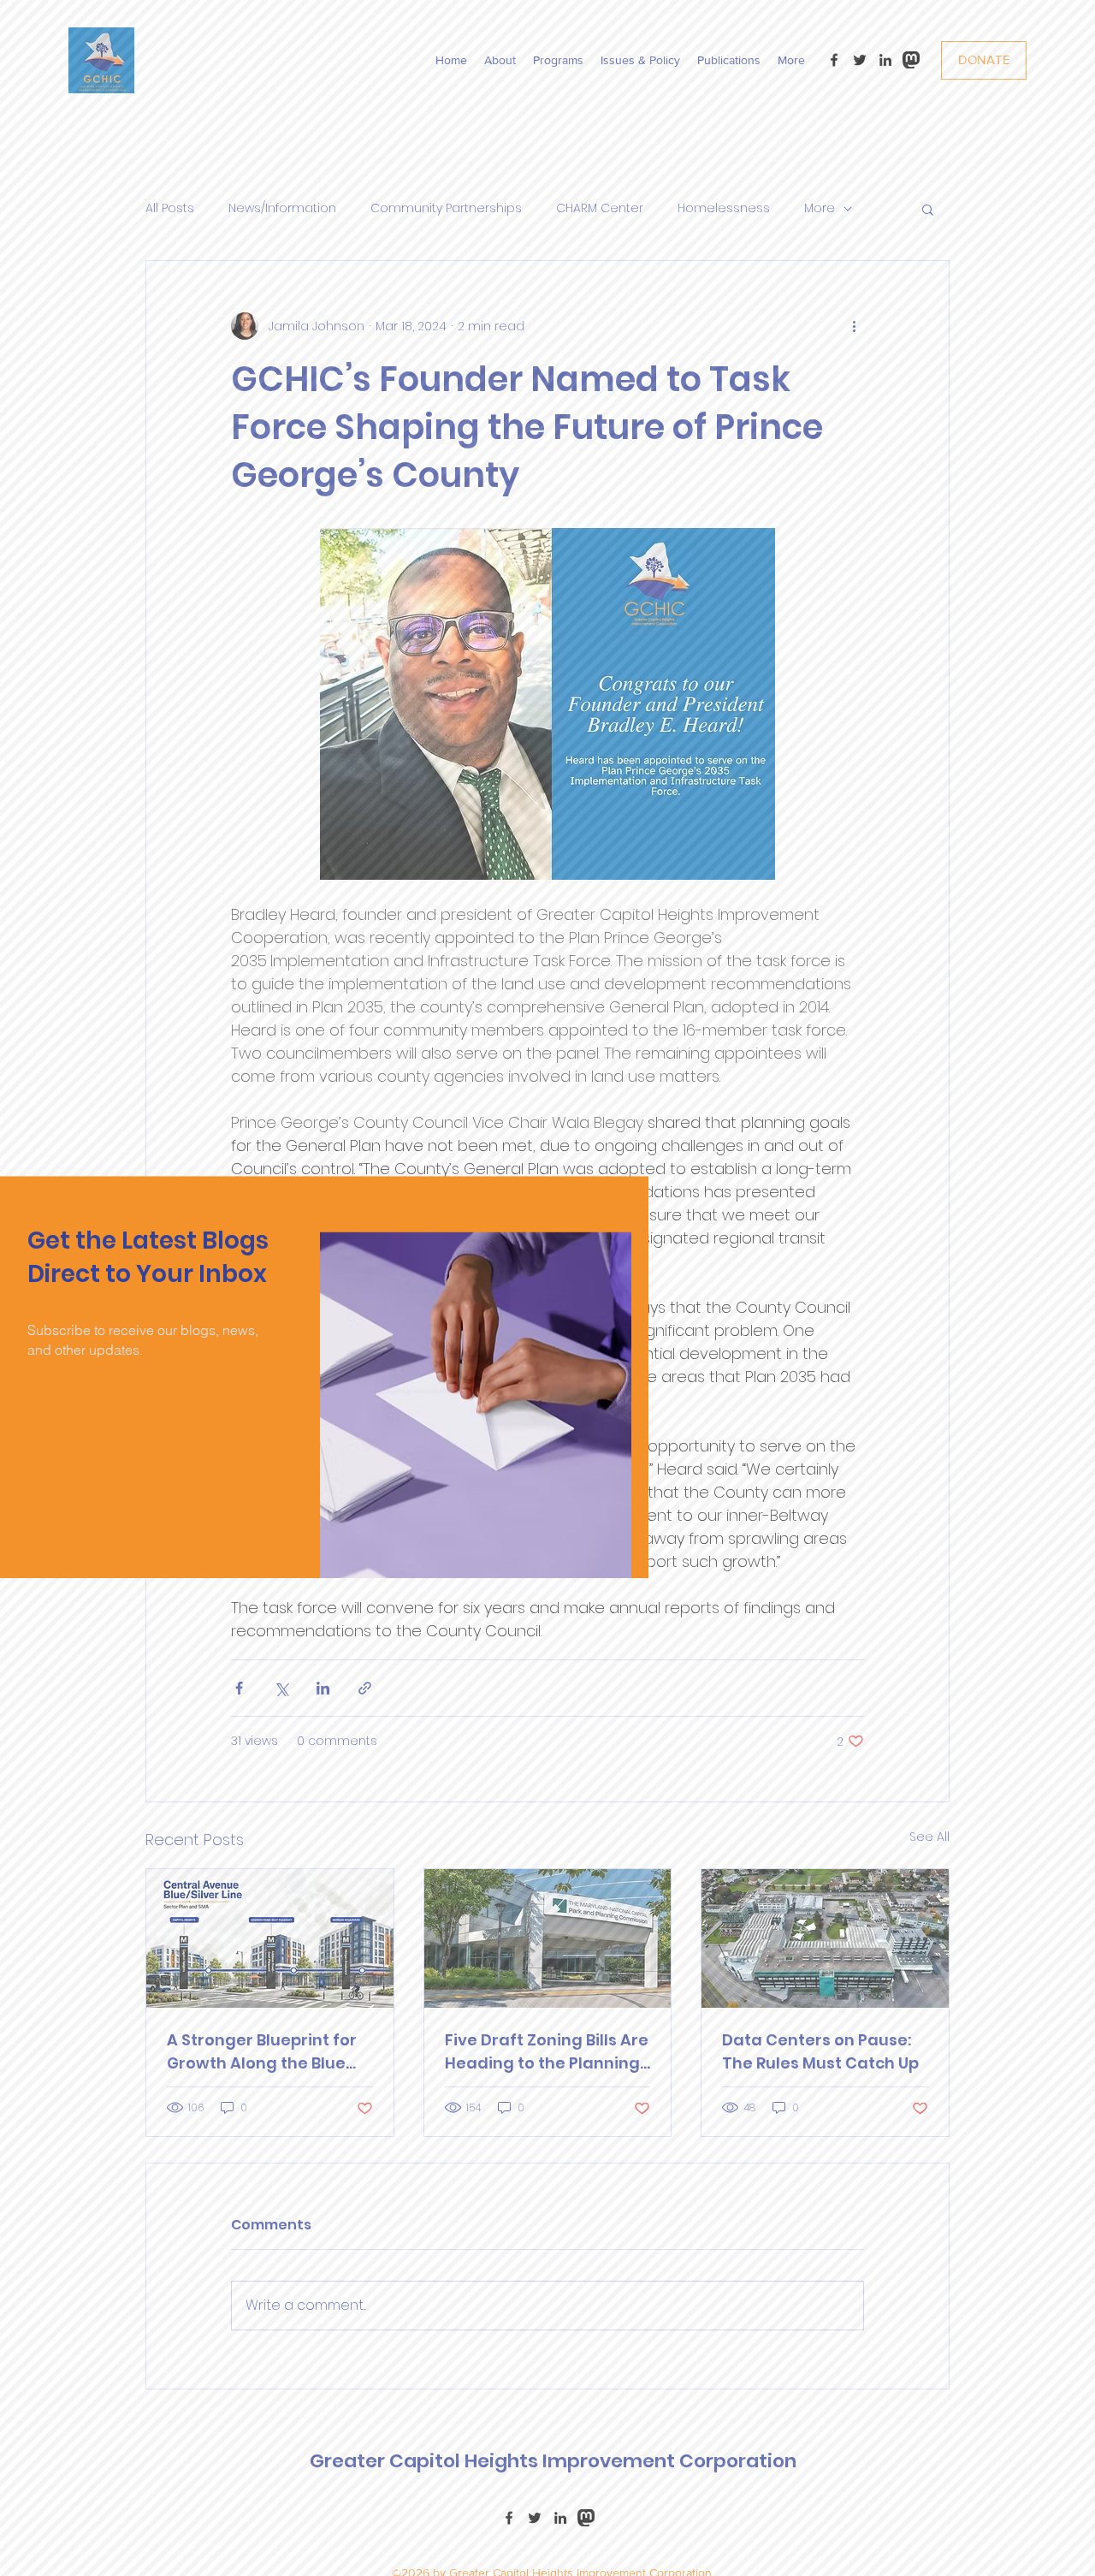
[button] (480, 1549)
